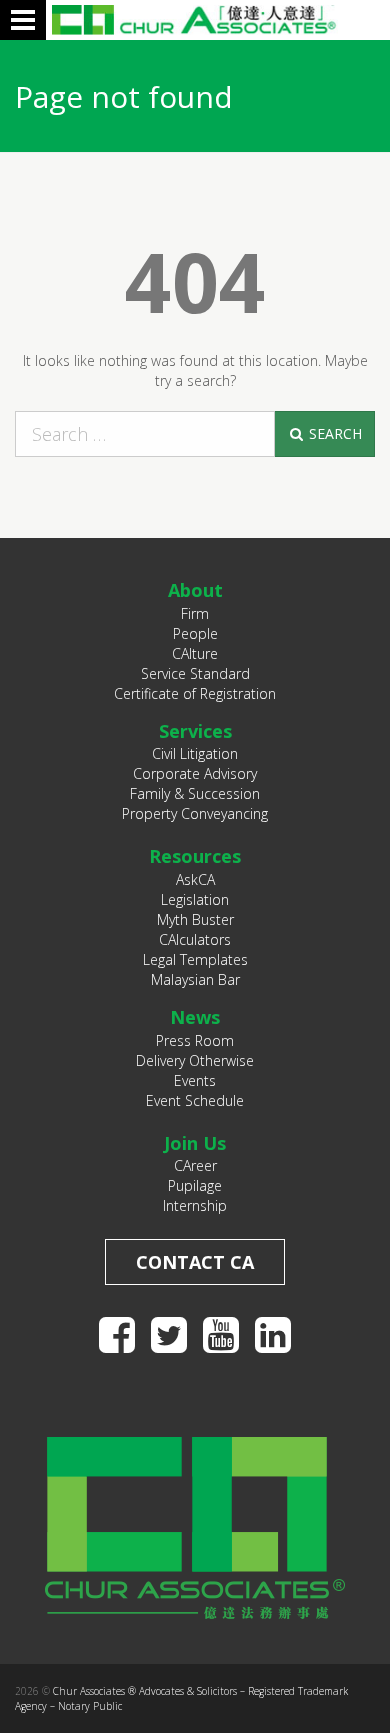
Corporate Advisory (195, 773)
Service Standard (195, 673)
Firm (195, 613)
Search (333, 433)
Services (195, 731)
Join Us (195, 1143)
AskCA (195, 879)
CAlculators (195, 939)
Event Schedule (195, 1100)
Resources (195, 856)
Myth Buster (195, 919)
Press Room (195, 1040)
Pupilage (195, 1185)
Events (195, 1080)
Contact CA (195, 1262)
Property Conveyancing (195, 813)
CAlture (195, 653)
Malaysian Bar (195, 979)
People (195, 633)
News (195, 1017)
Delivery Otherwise (195, 1060)
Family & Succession (195, 793)
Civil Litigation (195, 753)
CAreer (195, 1165)
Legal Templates (195, 959)
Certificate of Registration (195, 693)
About (195, 590)
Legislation (195, 899)
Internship (195, 1205)
